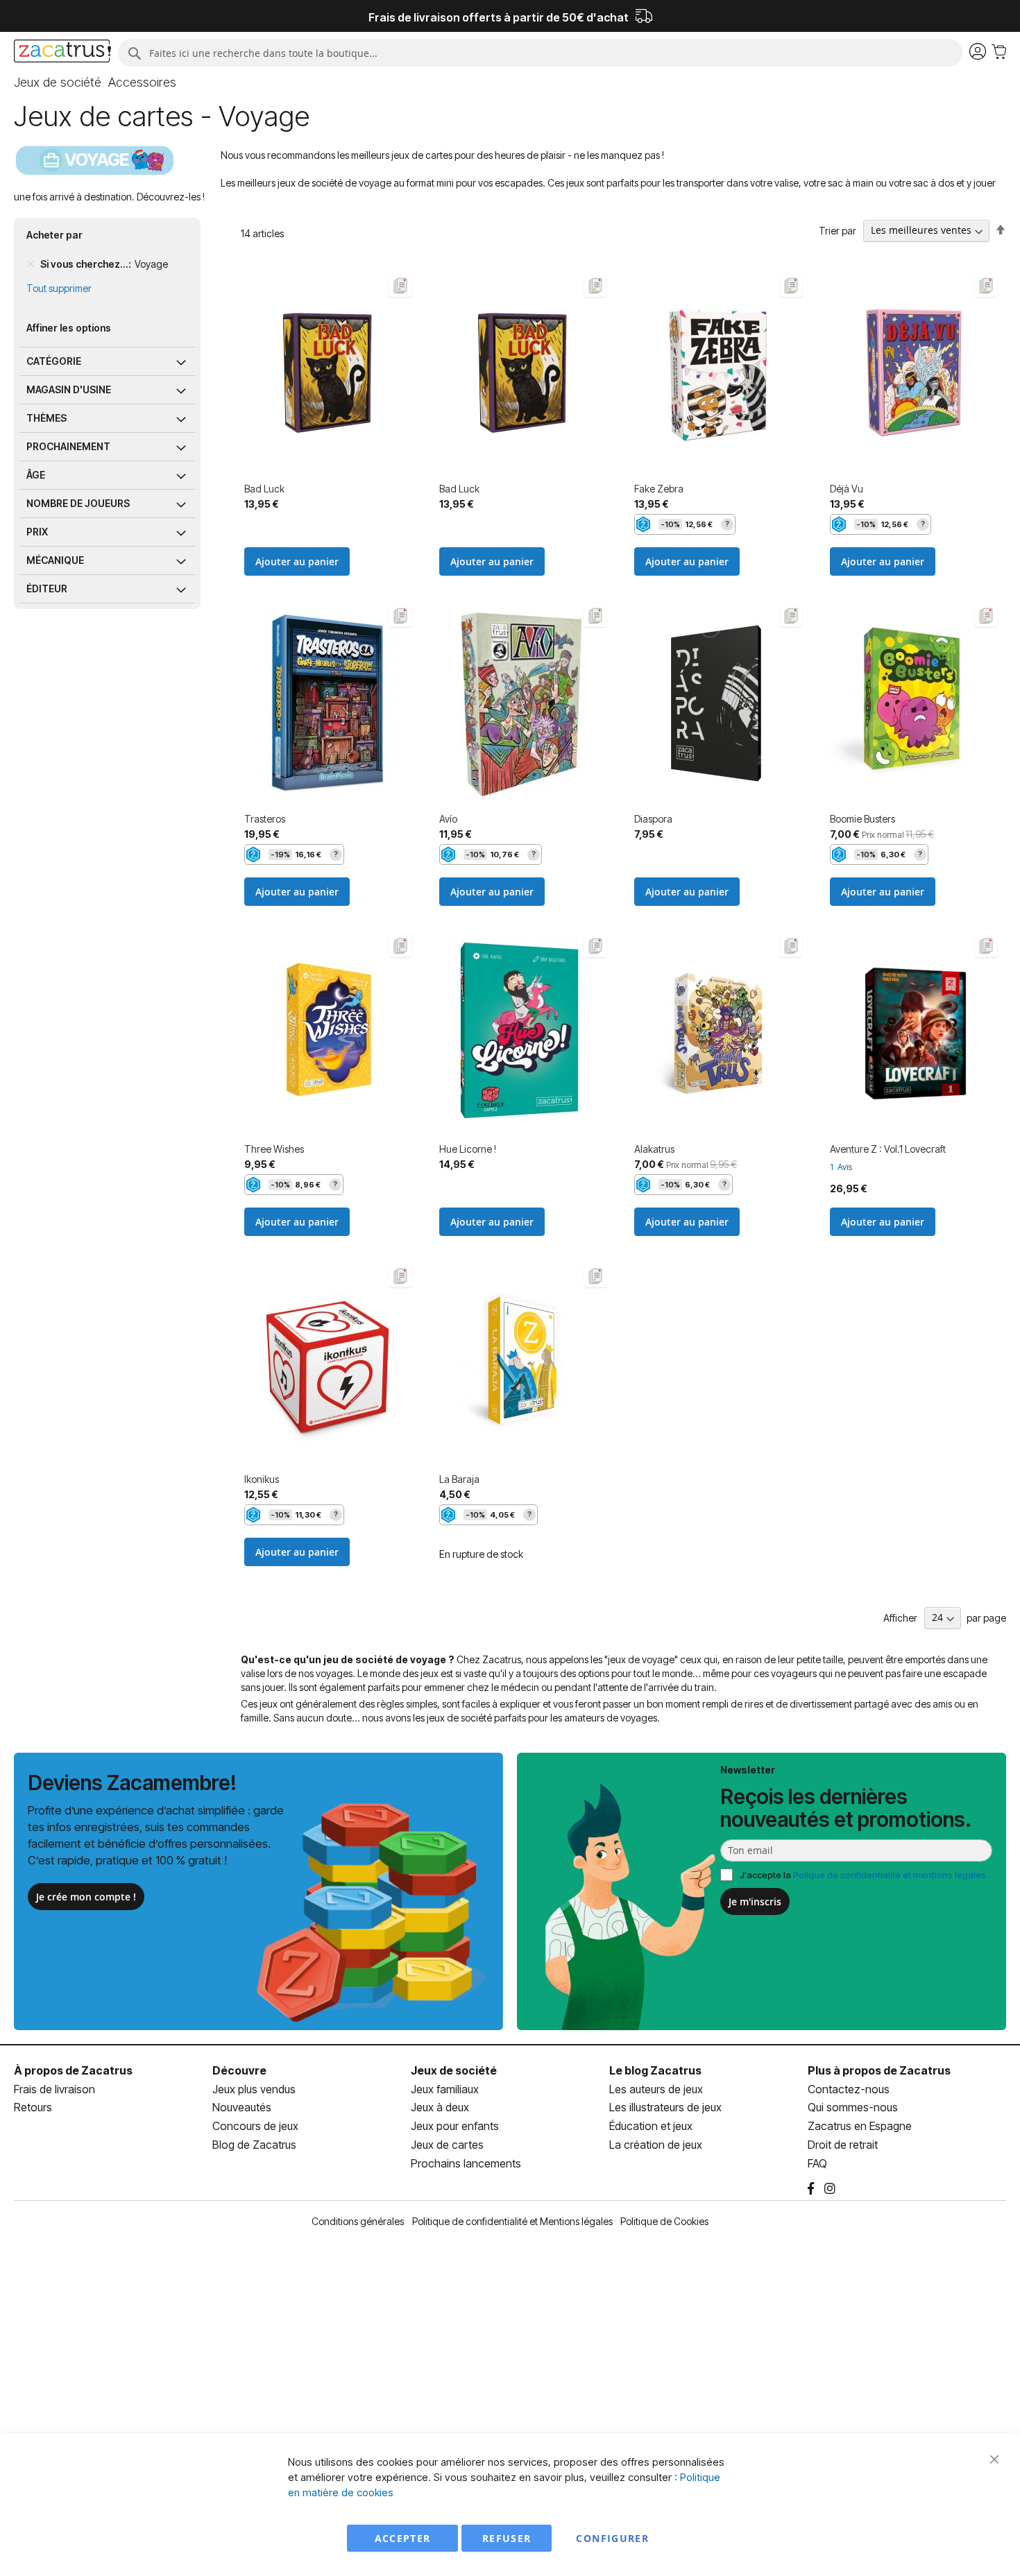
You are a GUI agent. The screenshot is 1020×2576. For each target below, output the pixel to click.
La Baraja (459, 1479)
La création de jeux (656, 2145)
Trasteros (265, 819)
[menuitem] (58, 83)
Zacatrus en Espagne (860, 2126)
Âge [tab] (36, 475)
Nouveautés (242, 2107)
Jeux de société (454, 2070)
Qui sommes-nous (853, 2107)
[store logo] (62, 53)
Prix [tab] (37, 532)
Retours (33, 2107)
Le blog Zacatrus (655, 2070)
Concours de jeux (255, 2126)
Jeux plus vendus (254, 2089)
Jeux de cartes (447, 2145)
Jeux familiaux (445, 2089)
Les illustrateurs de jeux (665, 2107)
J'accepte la (864, 1875)
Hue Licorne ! (468, 1149)
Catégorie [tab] (54, 361)
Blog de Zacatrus (254, 2145)
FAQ (817, 2163)
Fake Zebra (659, 489)
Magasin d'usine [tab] (69, 389)
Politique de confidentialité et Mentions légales (512, 2221)
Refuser (507, 2538)
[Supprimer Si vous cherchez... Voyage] (31, 264)
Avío (448, 819)
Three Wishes (274, 1149)
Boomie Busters (862, 819)
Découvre (239, 2070)
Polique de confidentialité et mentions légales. (891, 1875)
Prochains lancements (466, 2163)
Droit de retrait (843, 2145)
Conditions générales (358, 2221)
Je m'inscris (755, 1901)
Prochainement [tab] (68, 446)
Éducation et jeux (651, 2126)
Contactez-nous (849, 2089)
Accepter (403, 2538)
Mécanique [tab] (55, 560)
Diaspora (653, 819)
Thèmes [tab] (46, 418)
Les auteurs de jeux (656, 2089)
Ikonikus (262, 1479)
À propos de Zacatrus (73, 2070)
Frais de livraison (54, 2089)
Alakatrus (654, 1149)
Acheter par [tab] (54, 235)
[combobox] (540, 53)
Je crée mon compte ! (86, 1897)
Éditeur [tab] (47, 589)
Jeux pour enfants (455, 2126)
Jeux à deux (440, 2107)
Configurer (612, 2538)
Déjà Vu (847, 489)
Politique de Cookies (664, 2221)
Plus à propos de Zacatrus (879, 2070)
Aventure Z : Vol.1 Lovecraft (888, 1149)
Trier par (838, 230)
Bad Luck (264, 489)
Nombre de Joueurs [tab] (78, 503)
